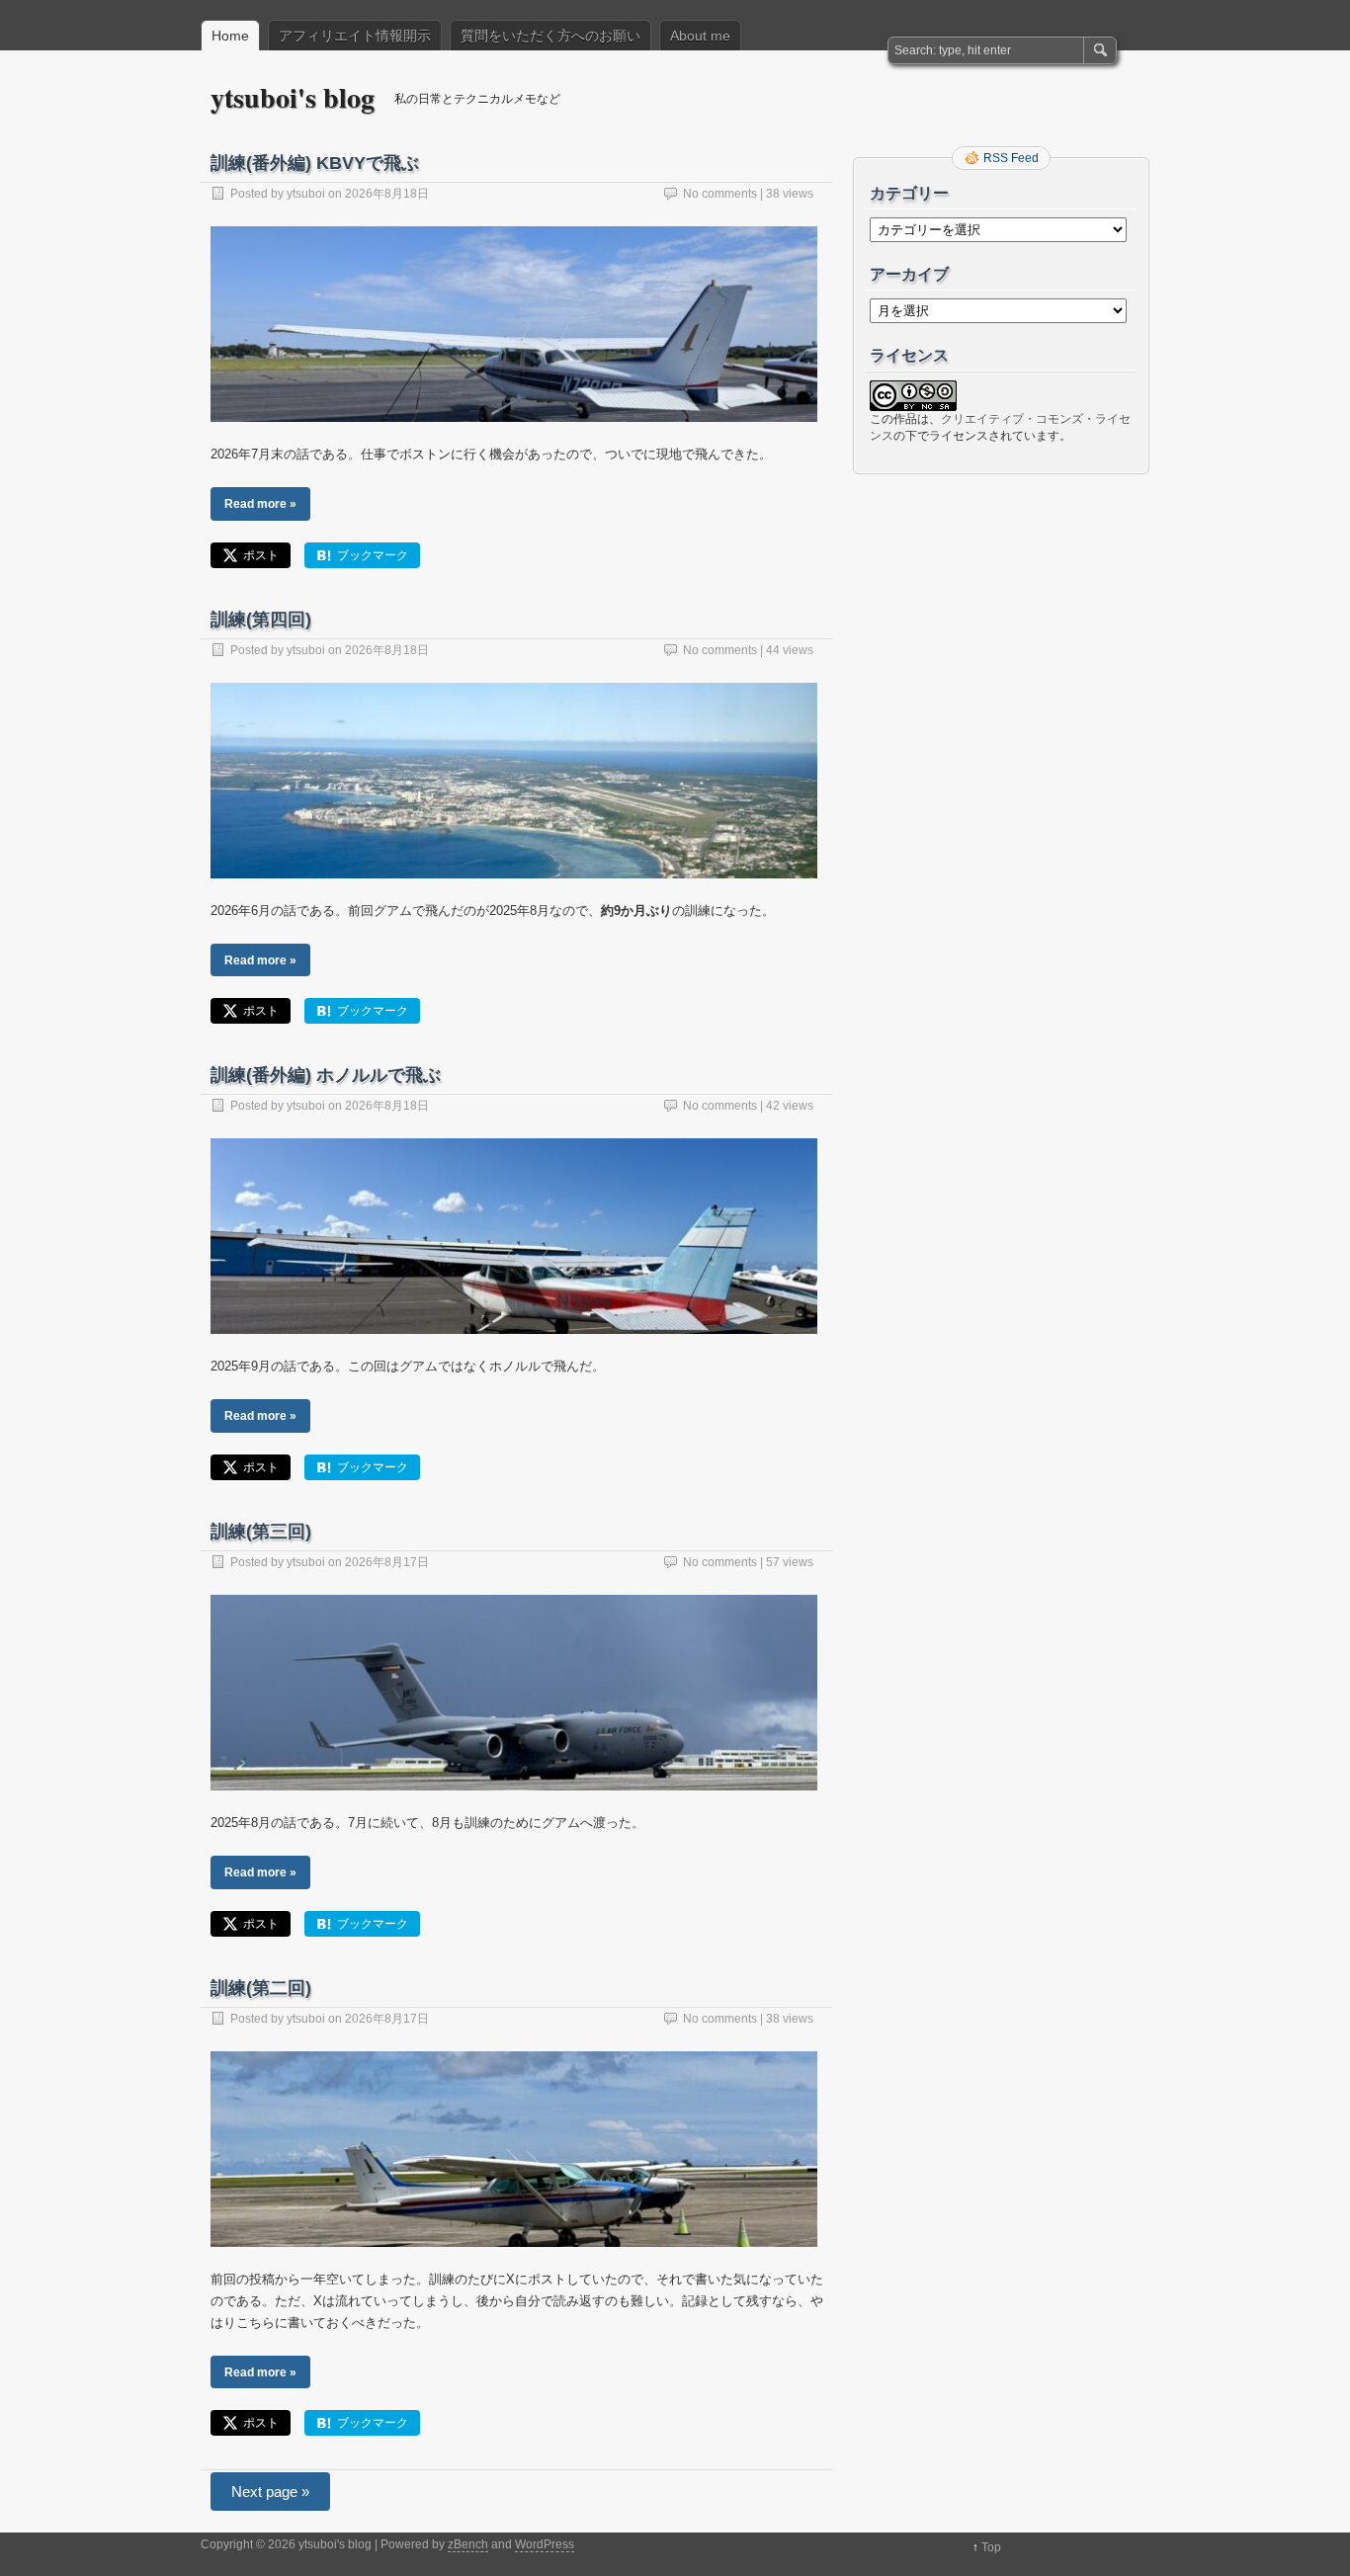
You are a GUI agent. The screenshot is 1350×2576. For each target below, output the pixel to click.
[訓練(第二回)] (514, 2264)
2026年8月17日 (387, 1562)
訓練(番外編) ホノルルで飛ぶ (326, 1075)
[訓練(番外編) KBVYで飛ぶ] (514, 439)
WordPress (545, 2544)
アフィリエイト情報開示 (355, 36)
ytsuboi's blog (293, 97)
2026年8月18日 (387, 194)
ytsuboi (306, 194)
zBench (468, 2544)
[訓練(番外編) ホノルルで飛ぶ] (514, 1351)
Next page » (270, 2492)
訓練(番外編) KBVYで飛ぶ (315, 163)
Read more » (260, 503)
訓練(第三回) (261, 1532)
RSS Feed (1011, 158)
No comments (720, 194)
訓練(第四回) (261, 620)
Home (230, 36)
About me (700, 36)
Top (991, 2547)
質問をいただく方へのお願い (550, 36)
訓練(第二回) (261, 1988)
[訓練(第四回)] (514, 896)
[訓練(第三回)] (514, 1808)
